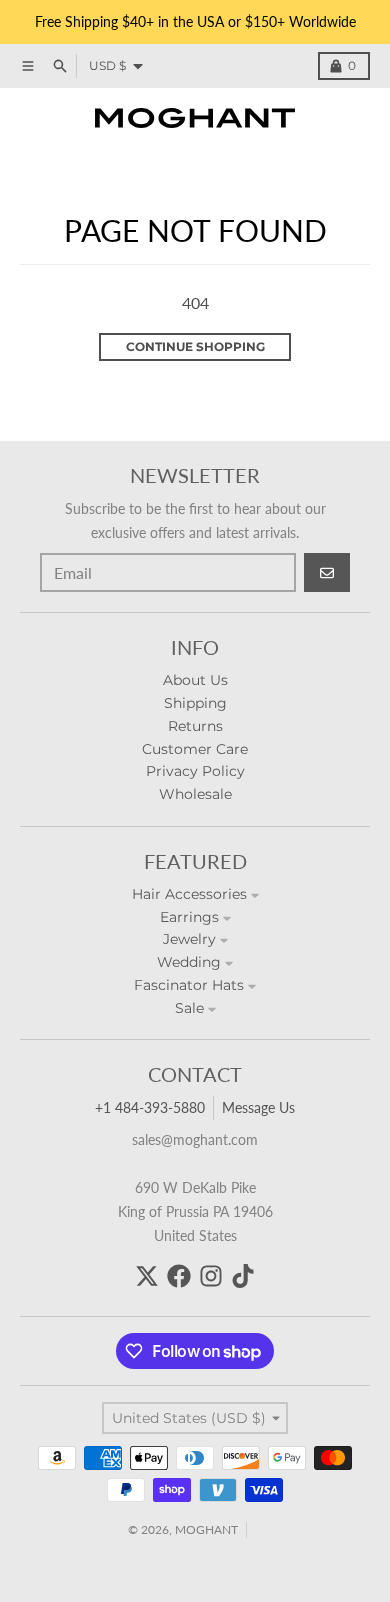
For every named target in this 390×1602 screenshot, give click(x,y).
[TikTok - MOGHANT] (243, 1276)
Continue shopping (195, 346)
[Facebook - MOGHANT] (179, 1276)
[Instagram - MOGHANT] (211, 1276)
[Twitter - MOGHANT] (147, 1276)
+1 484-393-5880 (150, 1107)
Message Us (258, 1107)
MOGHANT (206, 1529)
